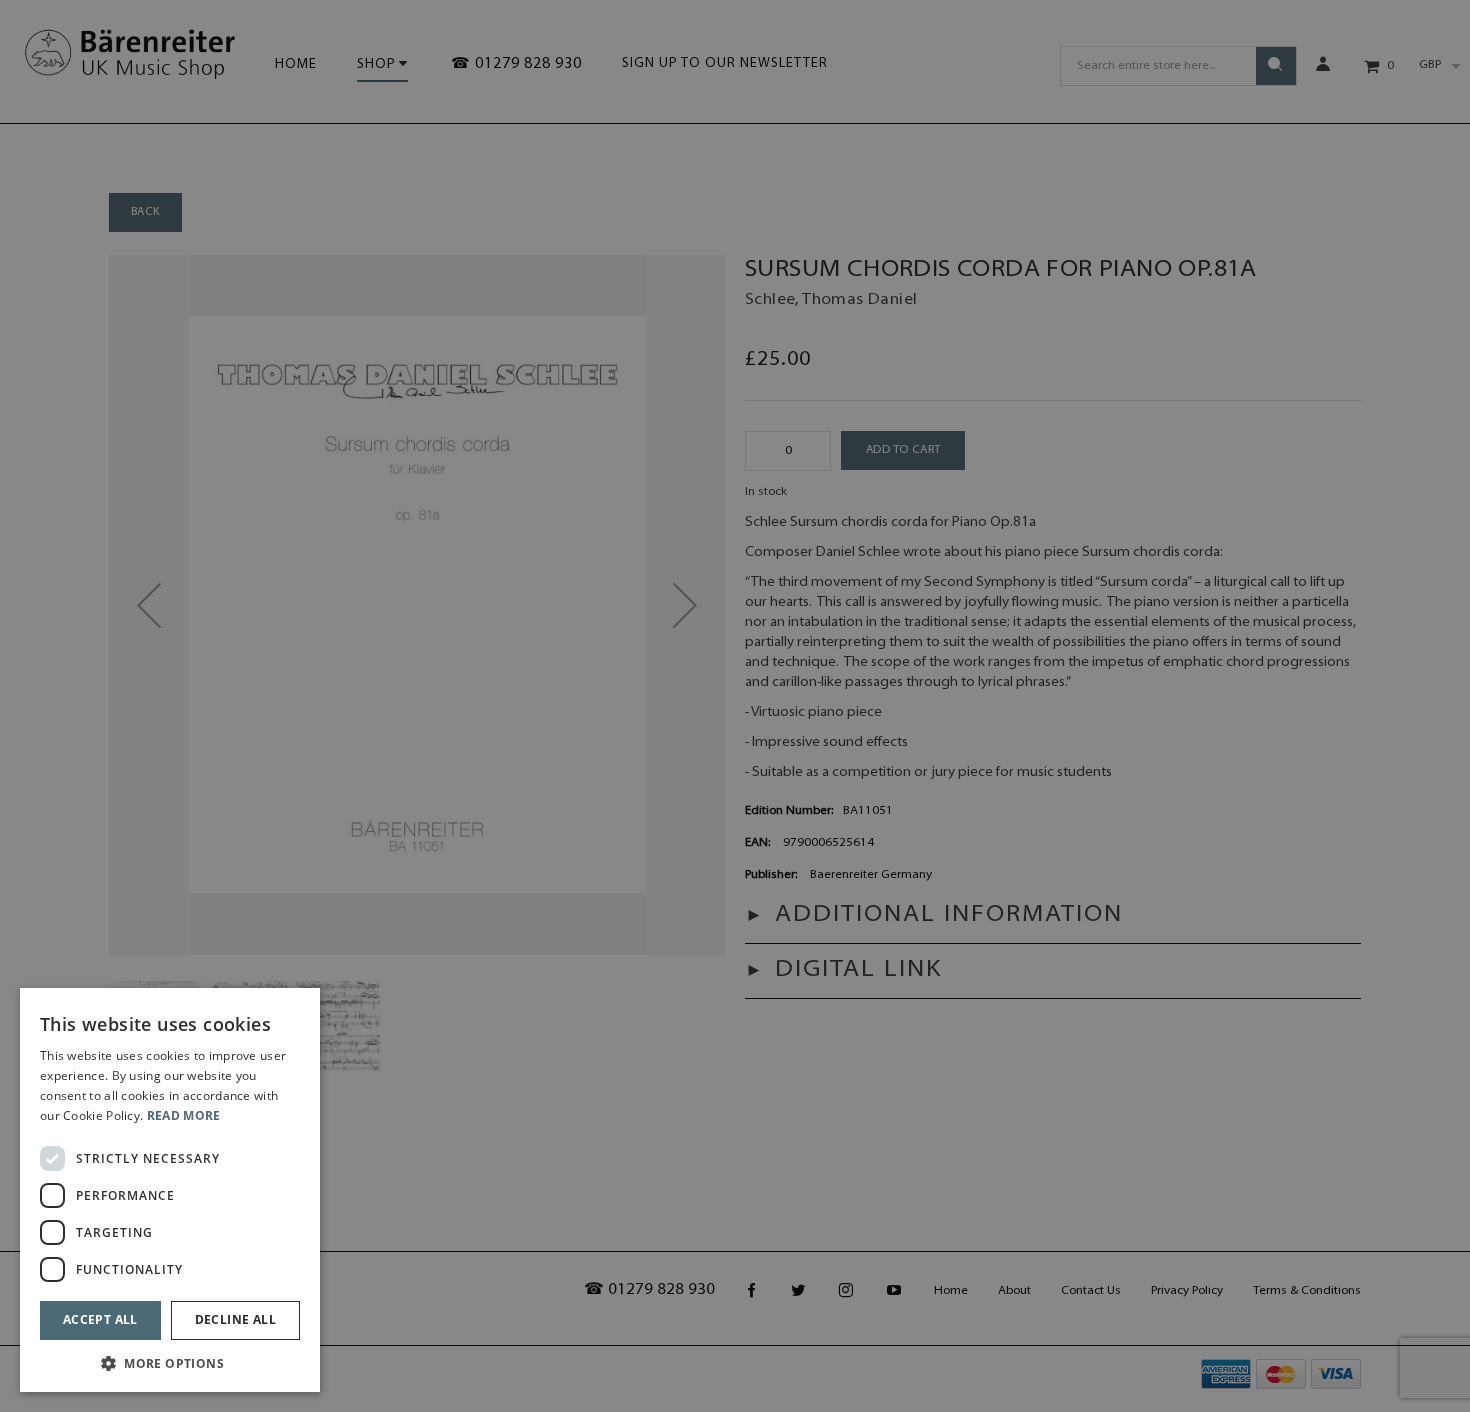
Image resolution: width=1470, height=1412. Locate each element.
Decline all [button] (235, 1319)
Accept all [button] (100, 1319)
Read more (184, 1115)
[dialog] (170, 1190)
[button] (170, 1362)
